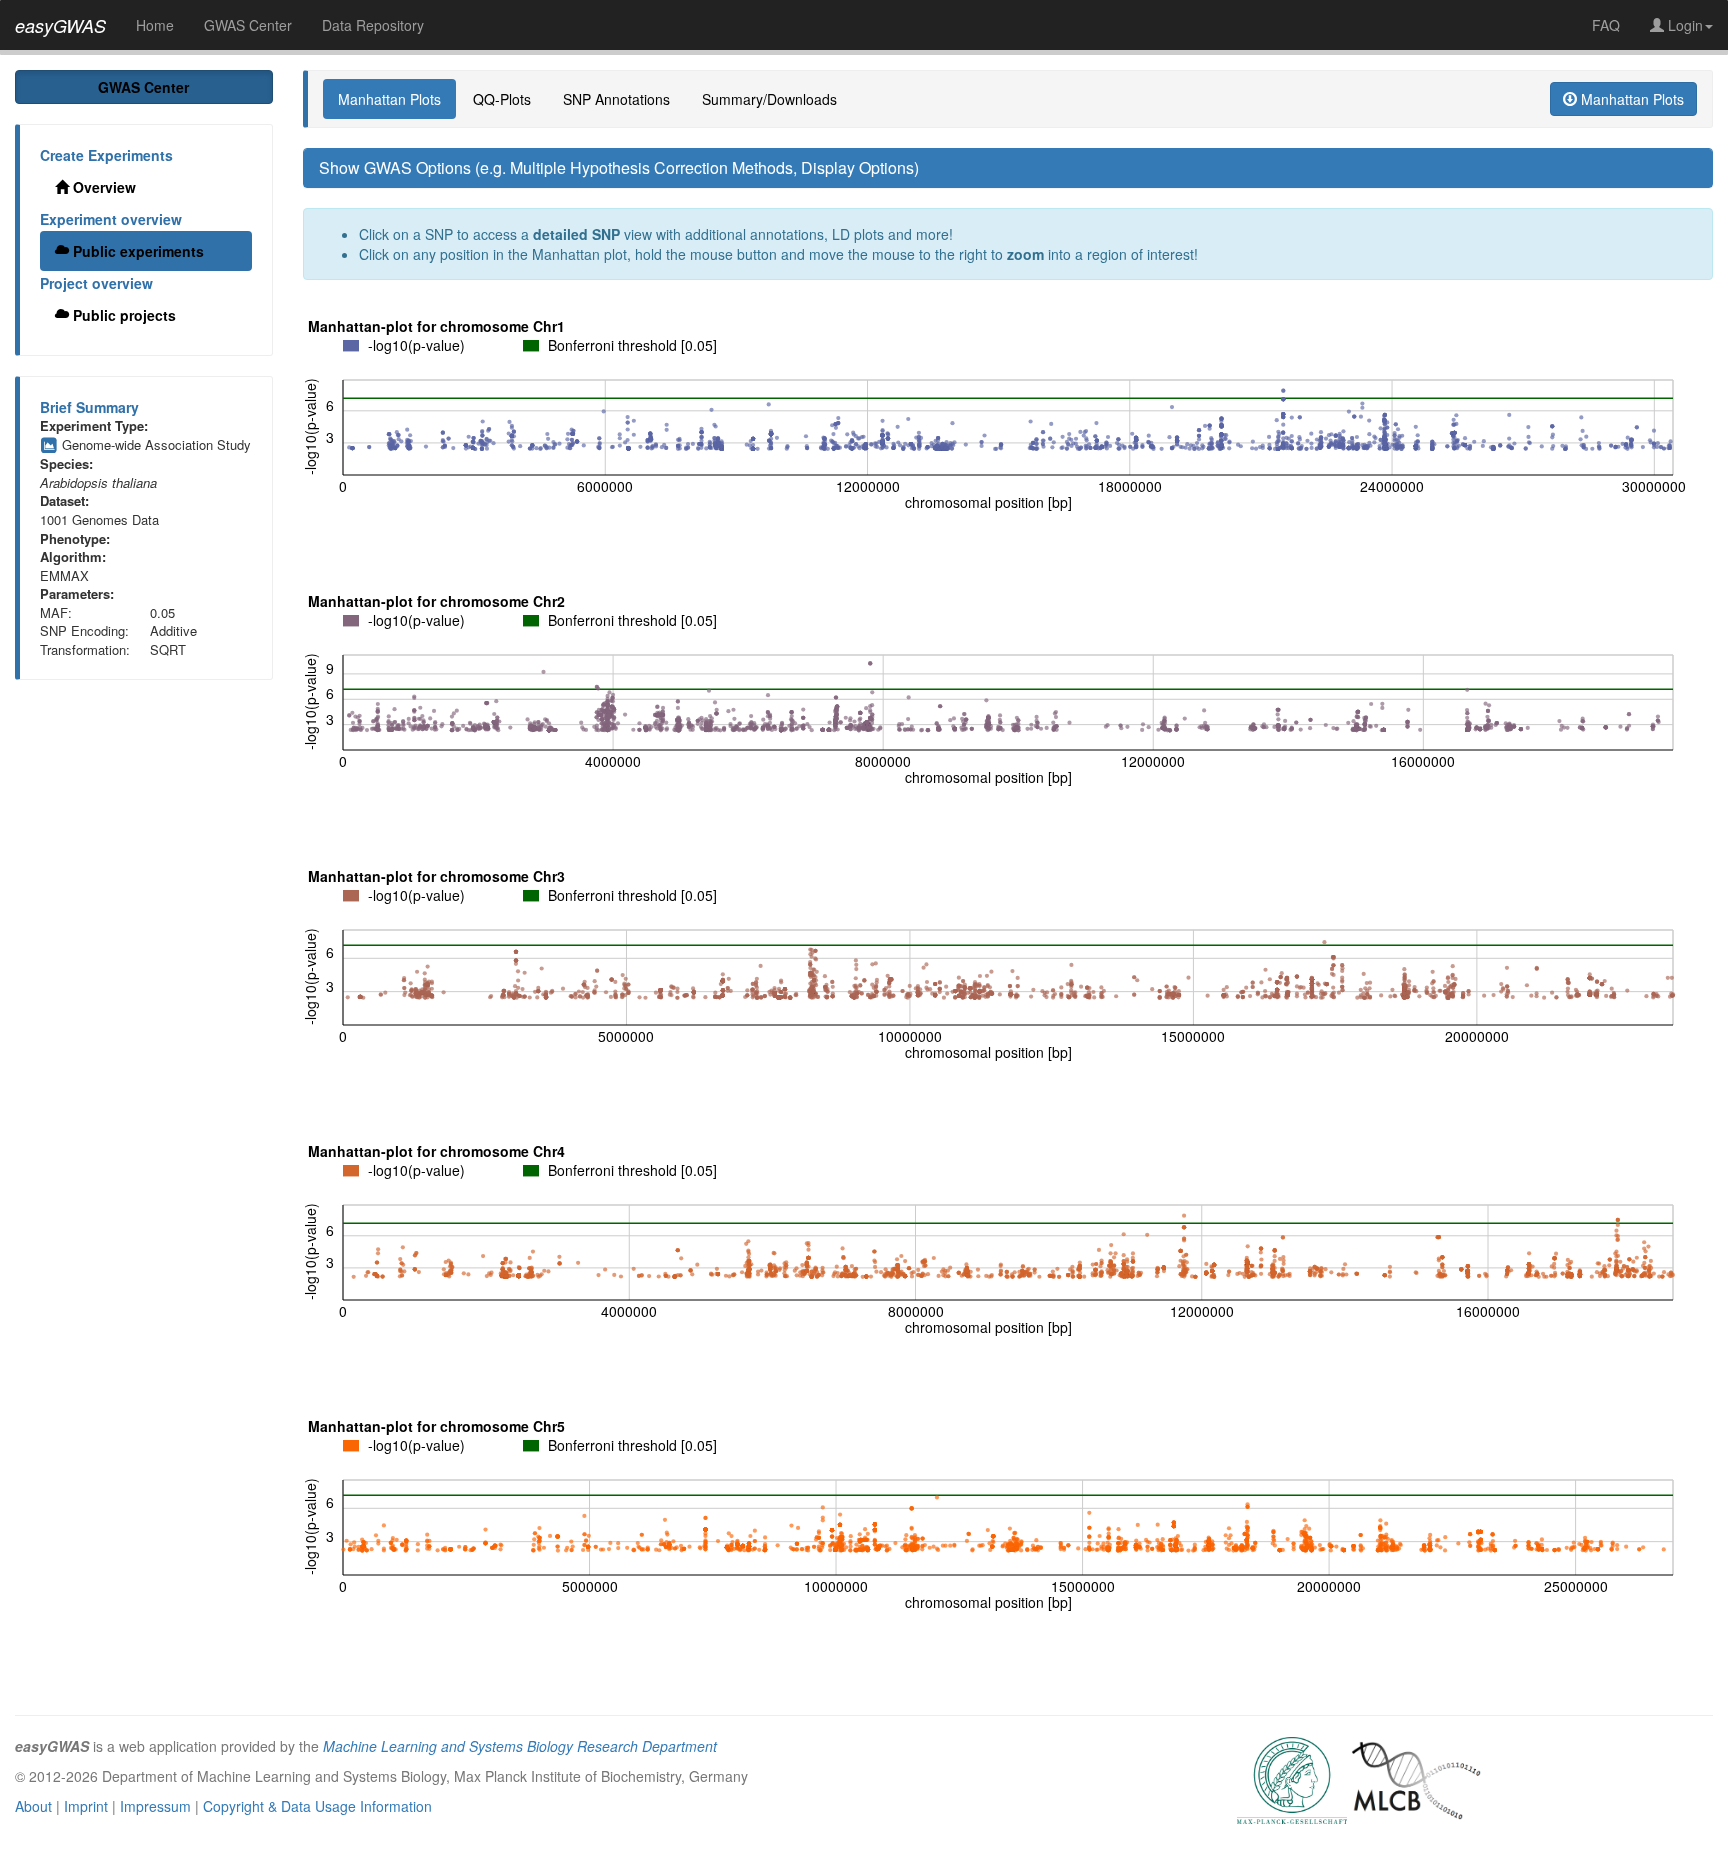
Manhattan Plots (389, 99)
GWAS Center (248, 25)
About (33, 1806)
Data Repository (373, 25)
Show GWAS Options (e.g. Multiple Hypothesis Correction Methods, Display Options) (619, 167)
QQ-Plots (502, 99)
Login (1683, 25)
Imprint (86, 1806)
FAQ (1606, 25)
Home (155, 25)
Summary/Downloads (769, 99)
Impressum (155, 1806)
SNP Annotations (616, 99)
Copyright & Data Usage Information (317, 1806)
